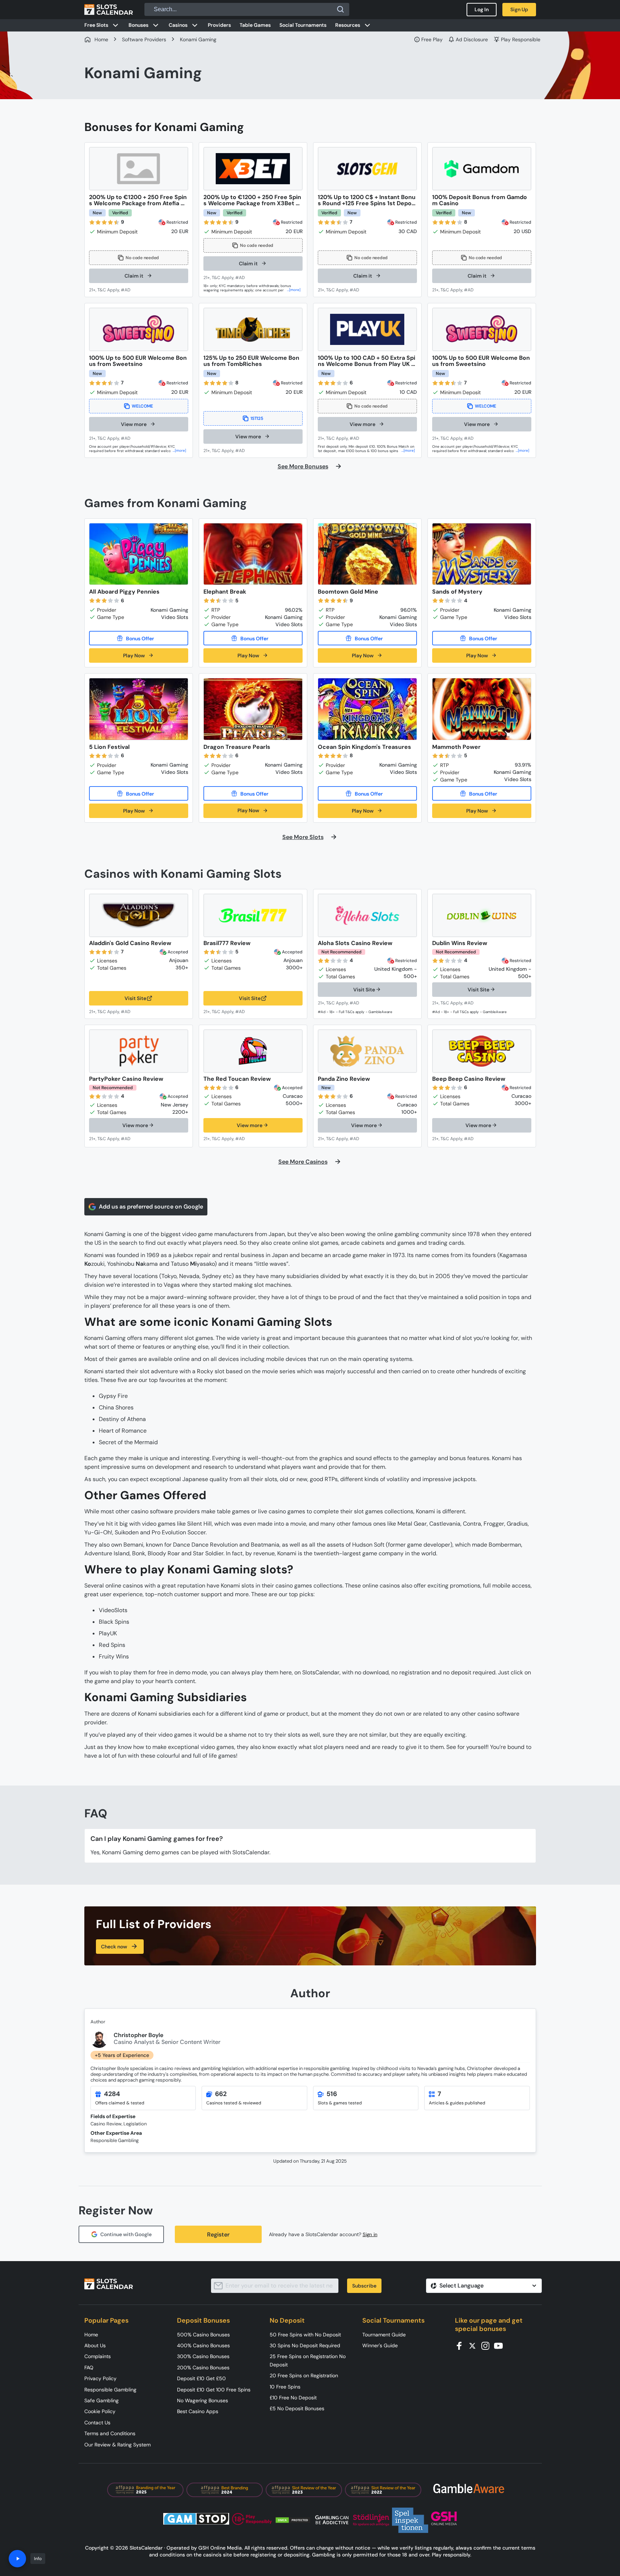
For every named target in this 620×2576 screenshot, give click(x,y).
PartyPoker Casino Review (126, 1079)
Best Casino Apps (198, 2411)
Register (218, 2234)
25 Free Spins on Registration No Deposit (308, 2360)
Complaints (98, 2356)
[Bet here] (114, 290)
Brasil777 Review (227, 943)
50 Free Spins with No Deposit (305, 2335)
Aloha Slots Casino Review (355, 943)
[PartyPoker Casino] (139, 1051)
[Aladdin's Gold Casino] (139, 915)
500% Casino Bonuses (203, 2335)
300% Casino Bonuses (203, 2356)
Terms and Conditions (110, 2433)
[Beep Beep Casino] (482, 1051)
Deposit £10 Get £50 (201, 2378)
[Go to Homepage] (109, 9)
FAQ (89, 2368)
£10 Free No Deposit (293, 2398)
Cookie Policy (100, 2411)
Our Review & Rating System (117, 2445)
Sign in (370, 2234)
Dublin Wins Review (460, 943)
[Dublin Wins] (482, 915)
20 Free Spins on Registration (304, 2375)
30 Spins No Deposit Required (305, 2345)
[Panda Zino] (367, 1051)
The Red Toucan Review (237, 1079)
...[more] (294, 290)
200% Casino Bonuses (203, 2368)
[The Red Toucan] (253, 1051)
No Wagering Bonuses (203, 2400)
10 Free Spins (285, 2387)
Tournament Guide (384, 2335)
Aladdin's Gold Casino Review (130, 943)
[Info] (17, 2559)
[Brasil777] (253, 915)
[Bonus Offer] (139, 638)
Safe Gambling (102, 2400)
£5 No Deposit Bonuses (297, 2408)
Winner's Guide (380, 2345)
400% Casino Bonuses (203, 2345)
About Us (95, 2345)
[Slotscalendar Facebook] (461, 2345)
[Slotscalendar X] (475, 2345)
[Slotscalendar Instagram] (488, 2345)
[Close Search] (341, 9)
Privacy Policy (100, 2378)
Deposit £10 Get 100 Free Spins (214, 2390)
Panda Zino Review (344, 1079)
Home (91, 2335)
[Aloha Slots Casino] (367, 915)
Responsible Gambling (110, 2390)
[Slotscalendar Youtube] (501, 2345)
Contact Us (97, 2423)
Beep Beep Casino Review (469, 1079)
